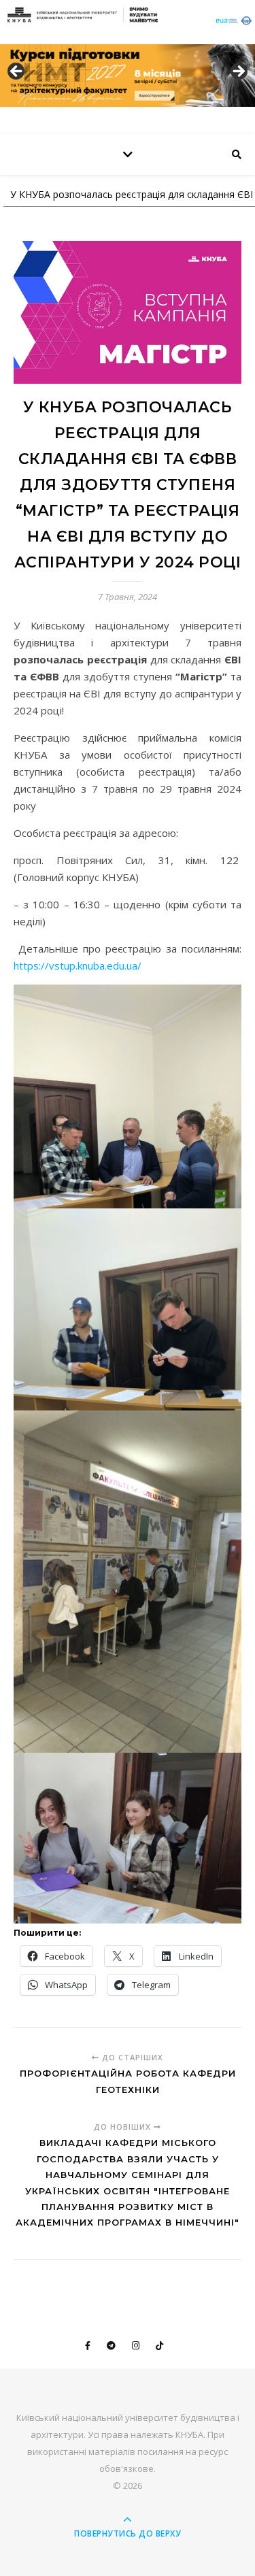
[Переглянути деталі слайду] (128, 76)
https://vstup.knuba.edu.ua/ (78, 965)
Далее (238, 72)
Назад (17, 72)
